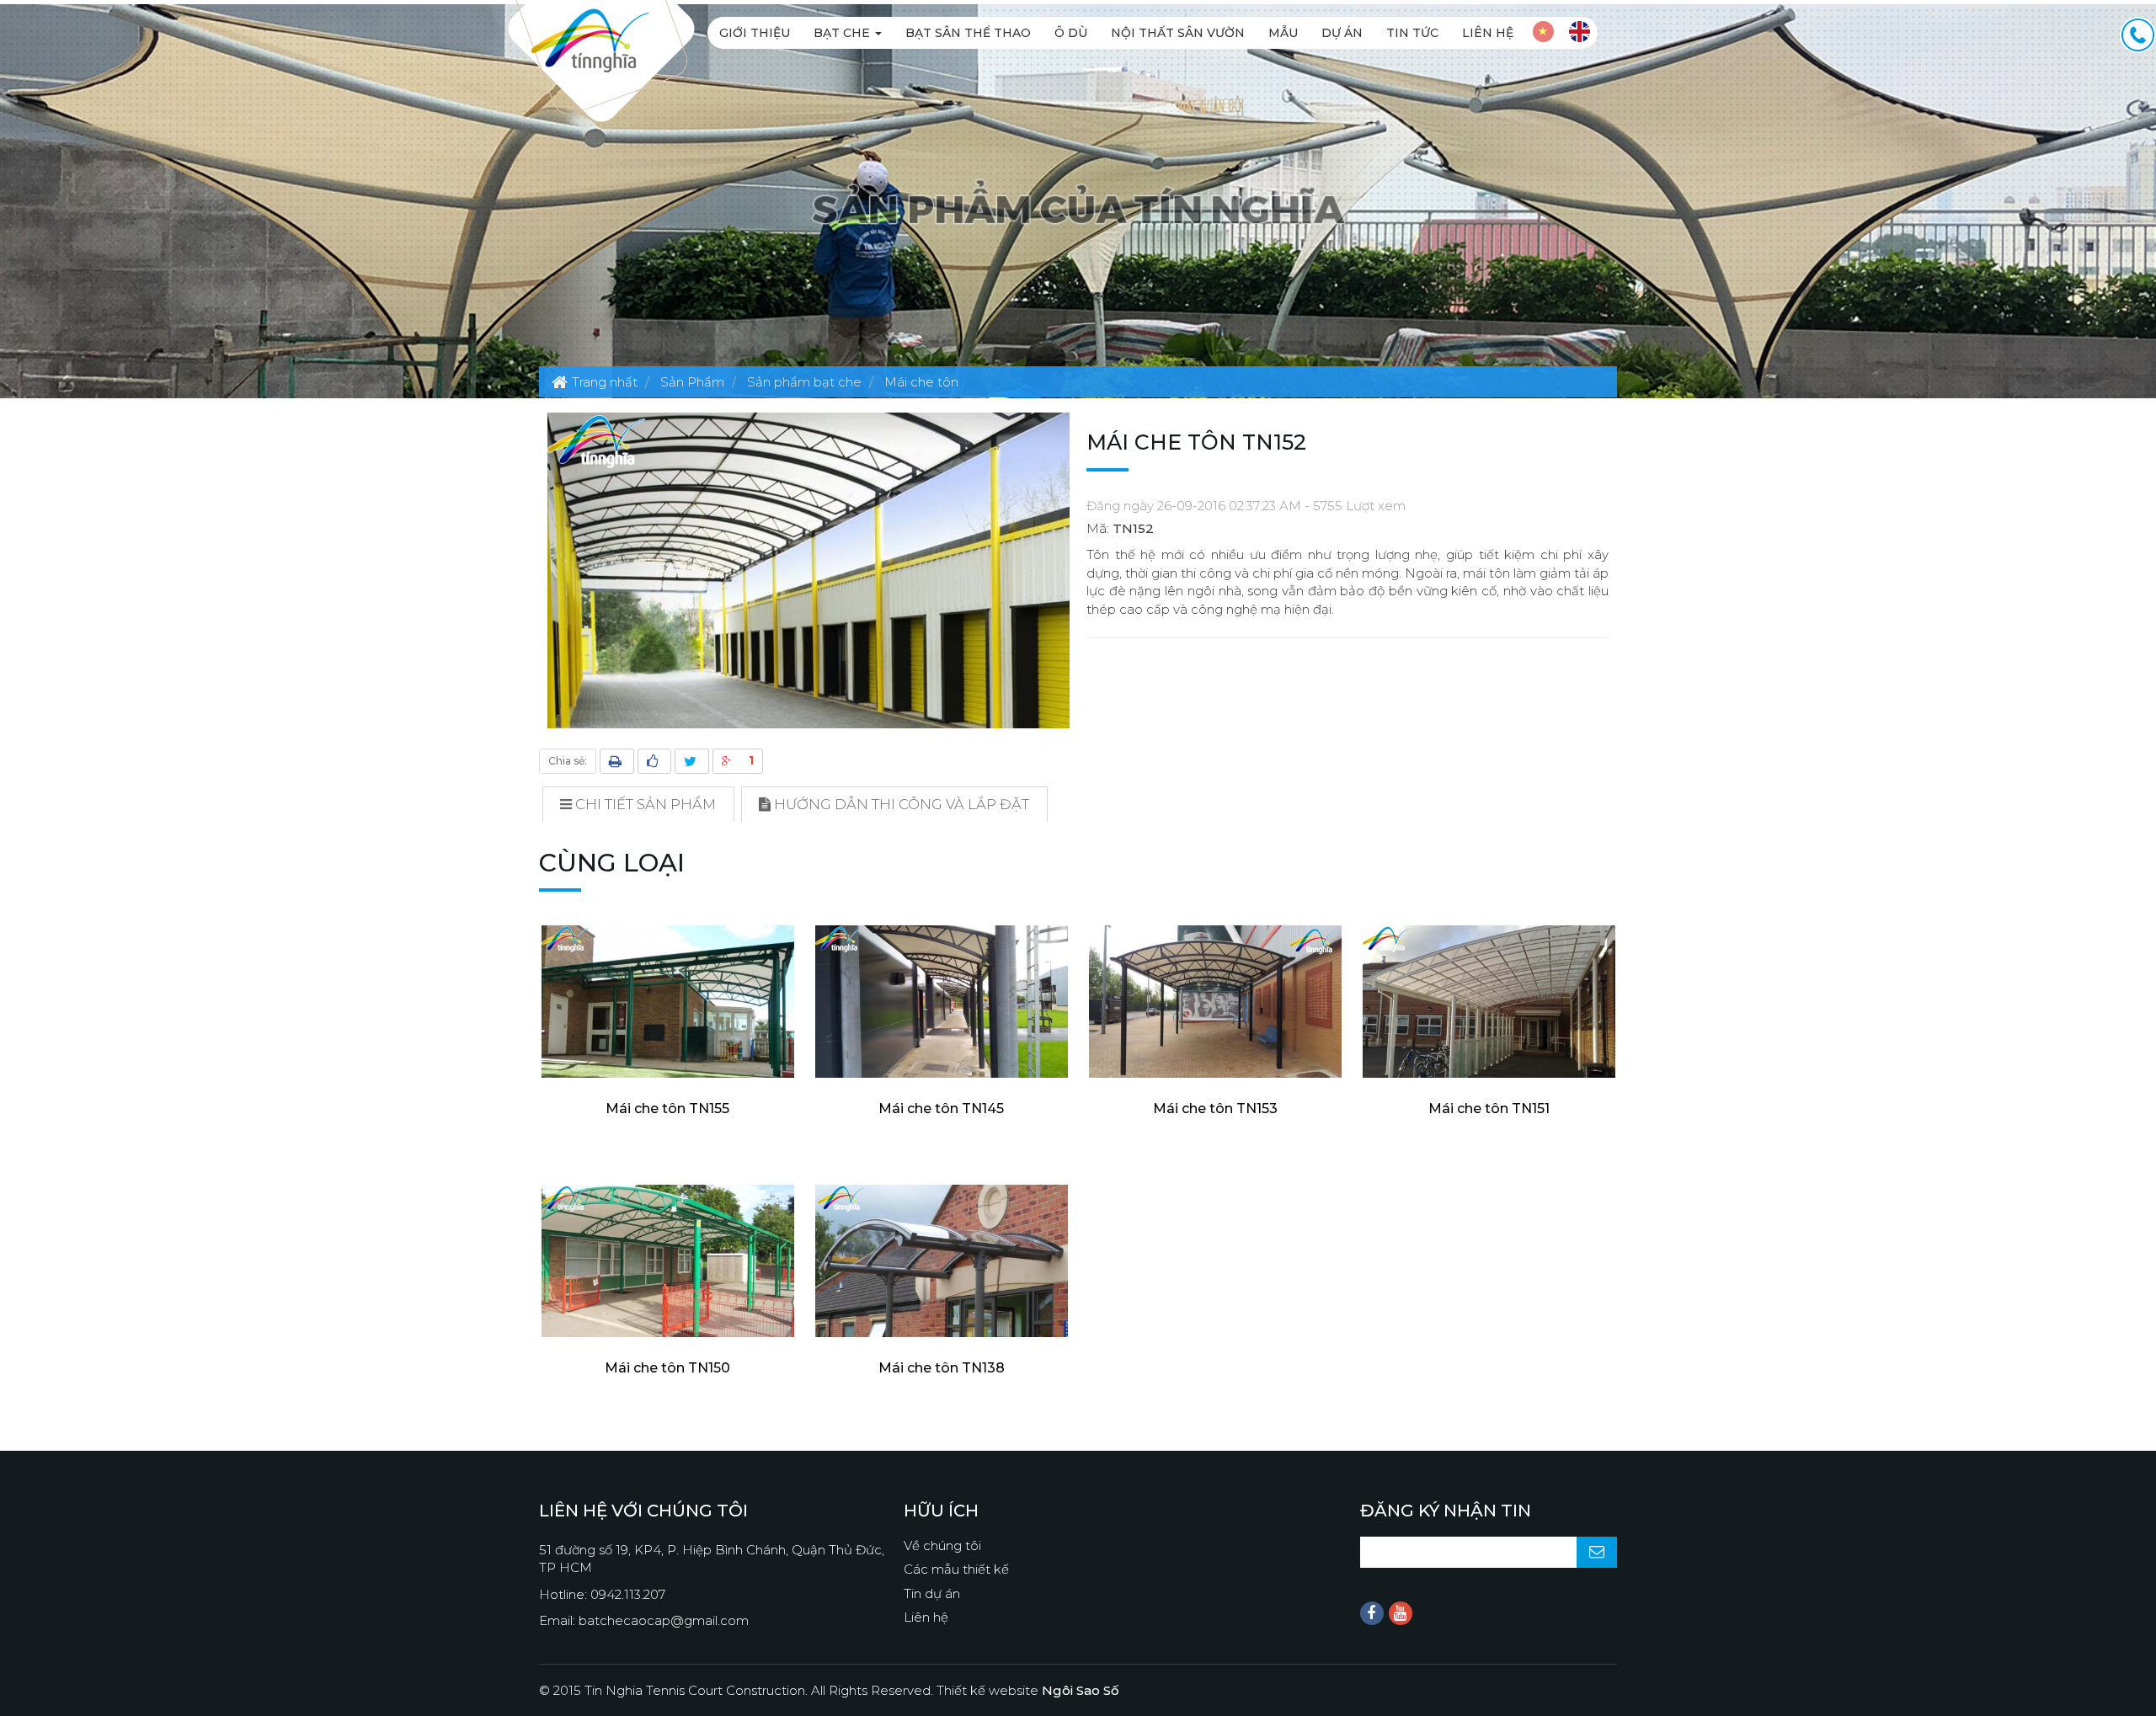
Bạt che (843, 33)
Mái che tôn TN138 (942, 1368)
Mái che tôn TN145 (941, 1108)
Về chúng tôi (942, 1545)
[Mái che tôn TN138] (941, 1261)
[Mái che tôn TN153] (1215, 1002)
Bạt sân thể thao (968, 33)
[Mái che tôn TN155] (667, 1002)
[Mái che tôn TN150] (667, 1261)
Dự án (1342, 33)
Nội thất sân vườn (1178, 33)
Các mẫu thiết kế (956, 1569)
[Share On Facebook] (654, 761)
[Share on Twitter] (692, 761)
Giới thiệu (755, 33)
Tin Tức (1412, 33)
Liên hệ (1488, 33)
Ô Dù (1071, 33)
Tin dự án (932, 1593)
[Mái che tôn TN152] (808, 570)
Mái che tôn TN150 (667, 1368)
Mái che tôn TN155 (667, 1108)
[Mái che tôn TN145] (941, 1002)
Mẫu (1283, 33)
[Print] (617, 761)
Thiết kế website (1028, 1690)
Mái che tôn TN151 (1489, 1108)
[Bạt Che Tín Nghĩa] (590, 39)
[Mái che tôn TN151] (1489, 1002)
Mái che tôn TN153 (1215, 1108)
